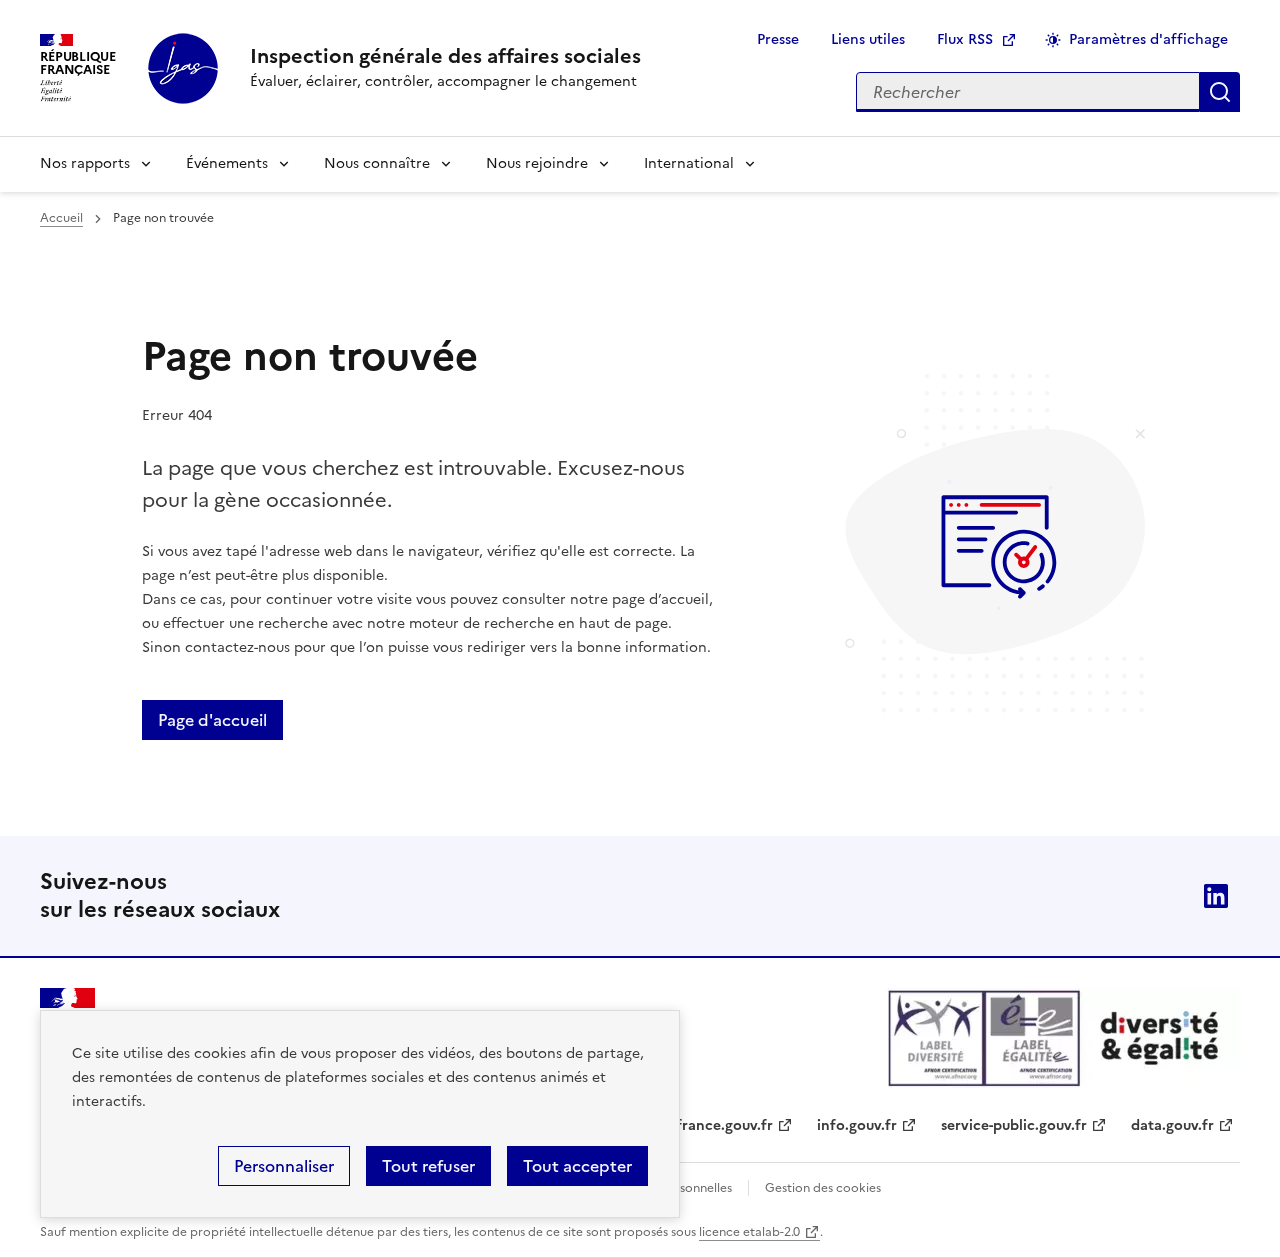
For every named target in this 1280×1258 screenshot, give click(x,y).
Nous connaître (377, 163)
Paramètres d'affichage (1148, 39)
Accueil (61, 218)
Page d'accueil (212, 720)
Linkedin (1216, 896)
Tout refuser (428, 1166)
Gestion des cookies (823, 1188)
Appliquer (1220, 92)
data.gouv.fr (1172, 1125)
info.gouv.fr (857, 1125)
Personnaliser (284, 1166)
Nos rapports (85, 163)
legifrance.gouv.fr (712, 1125)
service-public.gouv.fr (1014, 1125)
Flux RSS (965, 39)
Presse (778, 39)
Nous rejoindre (537, 163)
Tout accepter (577, 1166)
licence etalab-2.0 (749, 1232)
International (689, 163)
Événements (227, 163)
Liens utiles (868, 39)
